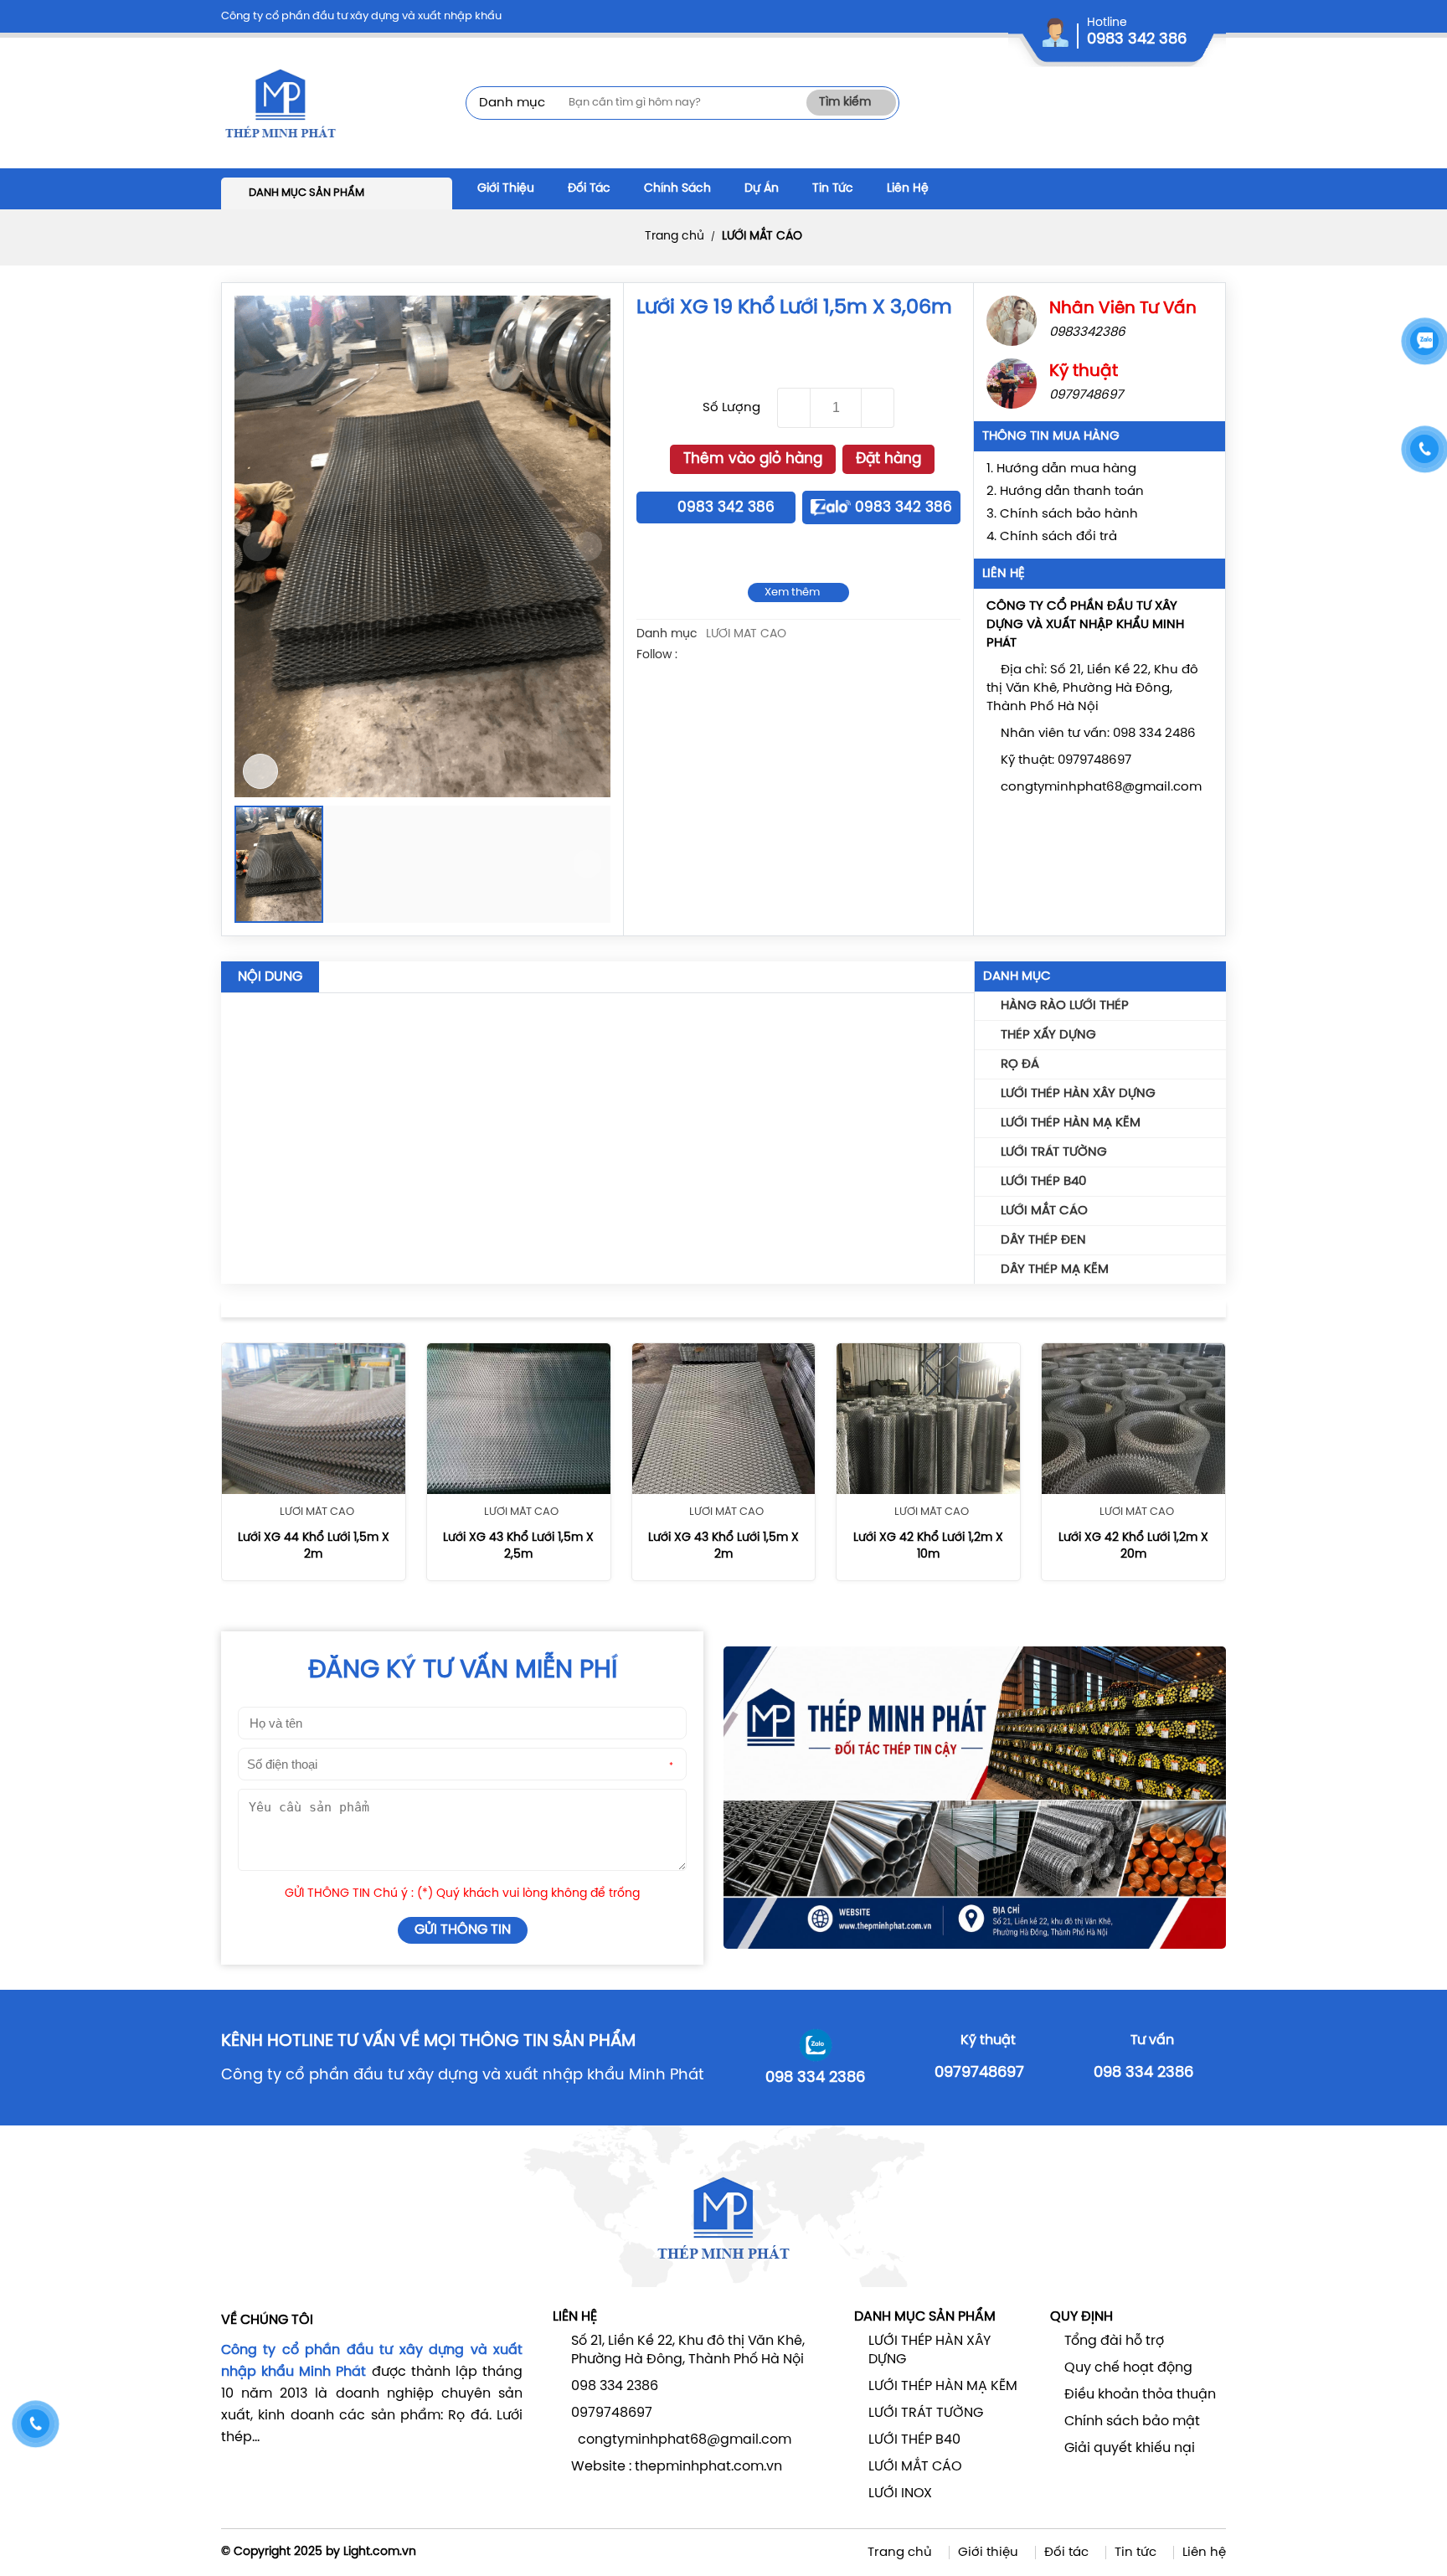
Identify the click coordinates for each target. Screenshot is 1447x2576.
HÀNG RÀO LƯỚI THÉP (1065, 1006)
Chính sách (677, 189)
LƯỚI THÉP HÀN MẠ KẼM (1071, 1123)
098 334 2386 (815, 2078)
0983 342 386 (1137, 40)
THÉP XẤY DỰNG (1048, 1035)
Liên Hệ (908, 189)
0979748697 (979, 2073)
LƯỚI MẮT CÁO (762, 237)
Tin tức (1135, 2553)
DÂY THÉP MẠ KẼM (1055, 1270)
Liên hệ (1204, 2553)
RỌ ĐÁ (1020, 1064)
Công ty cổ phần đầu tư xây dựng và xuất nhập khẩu (361, 16)
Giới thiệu (988, 2553)
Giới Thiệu (506, 189)
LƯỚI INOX (900, 2494)
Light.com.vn (380, 2552)
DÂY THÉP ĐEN (1043, 1240)
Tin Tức (833, 189)
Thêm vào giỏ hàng (753, 459)
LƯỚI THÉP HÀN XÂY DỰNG (1078, 1094)
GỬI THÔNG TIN (463, 1930)
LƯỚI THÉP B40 (1043, 1182)
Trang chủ (675, 237)
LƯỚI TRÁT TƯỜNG (1054, 1152)
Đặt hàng (888, 459)
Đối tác (589, 189)
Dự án (762, 189)
